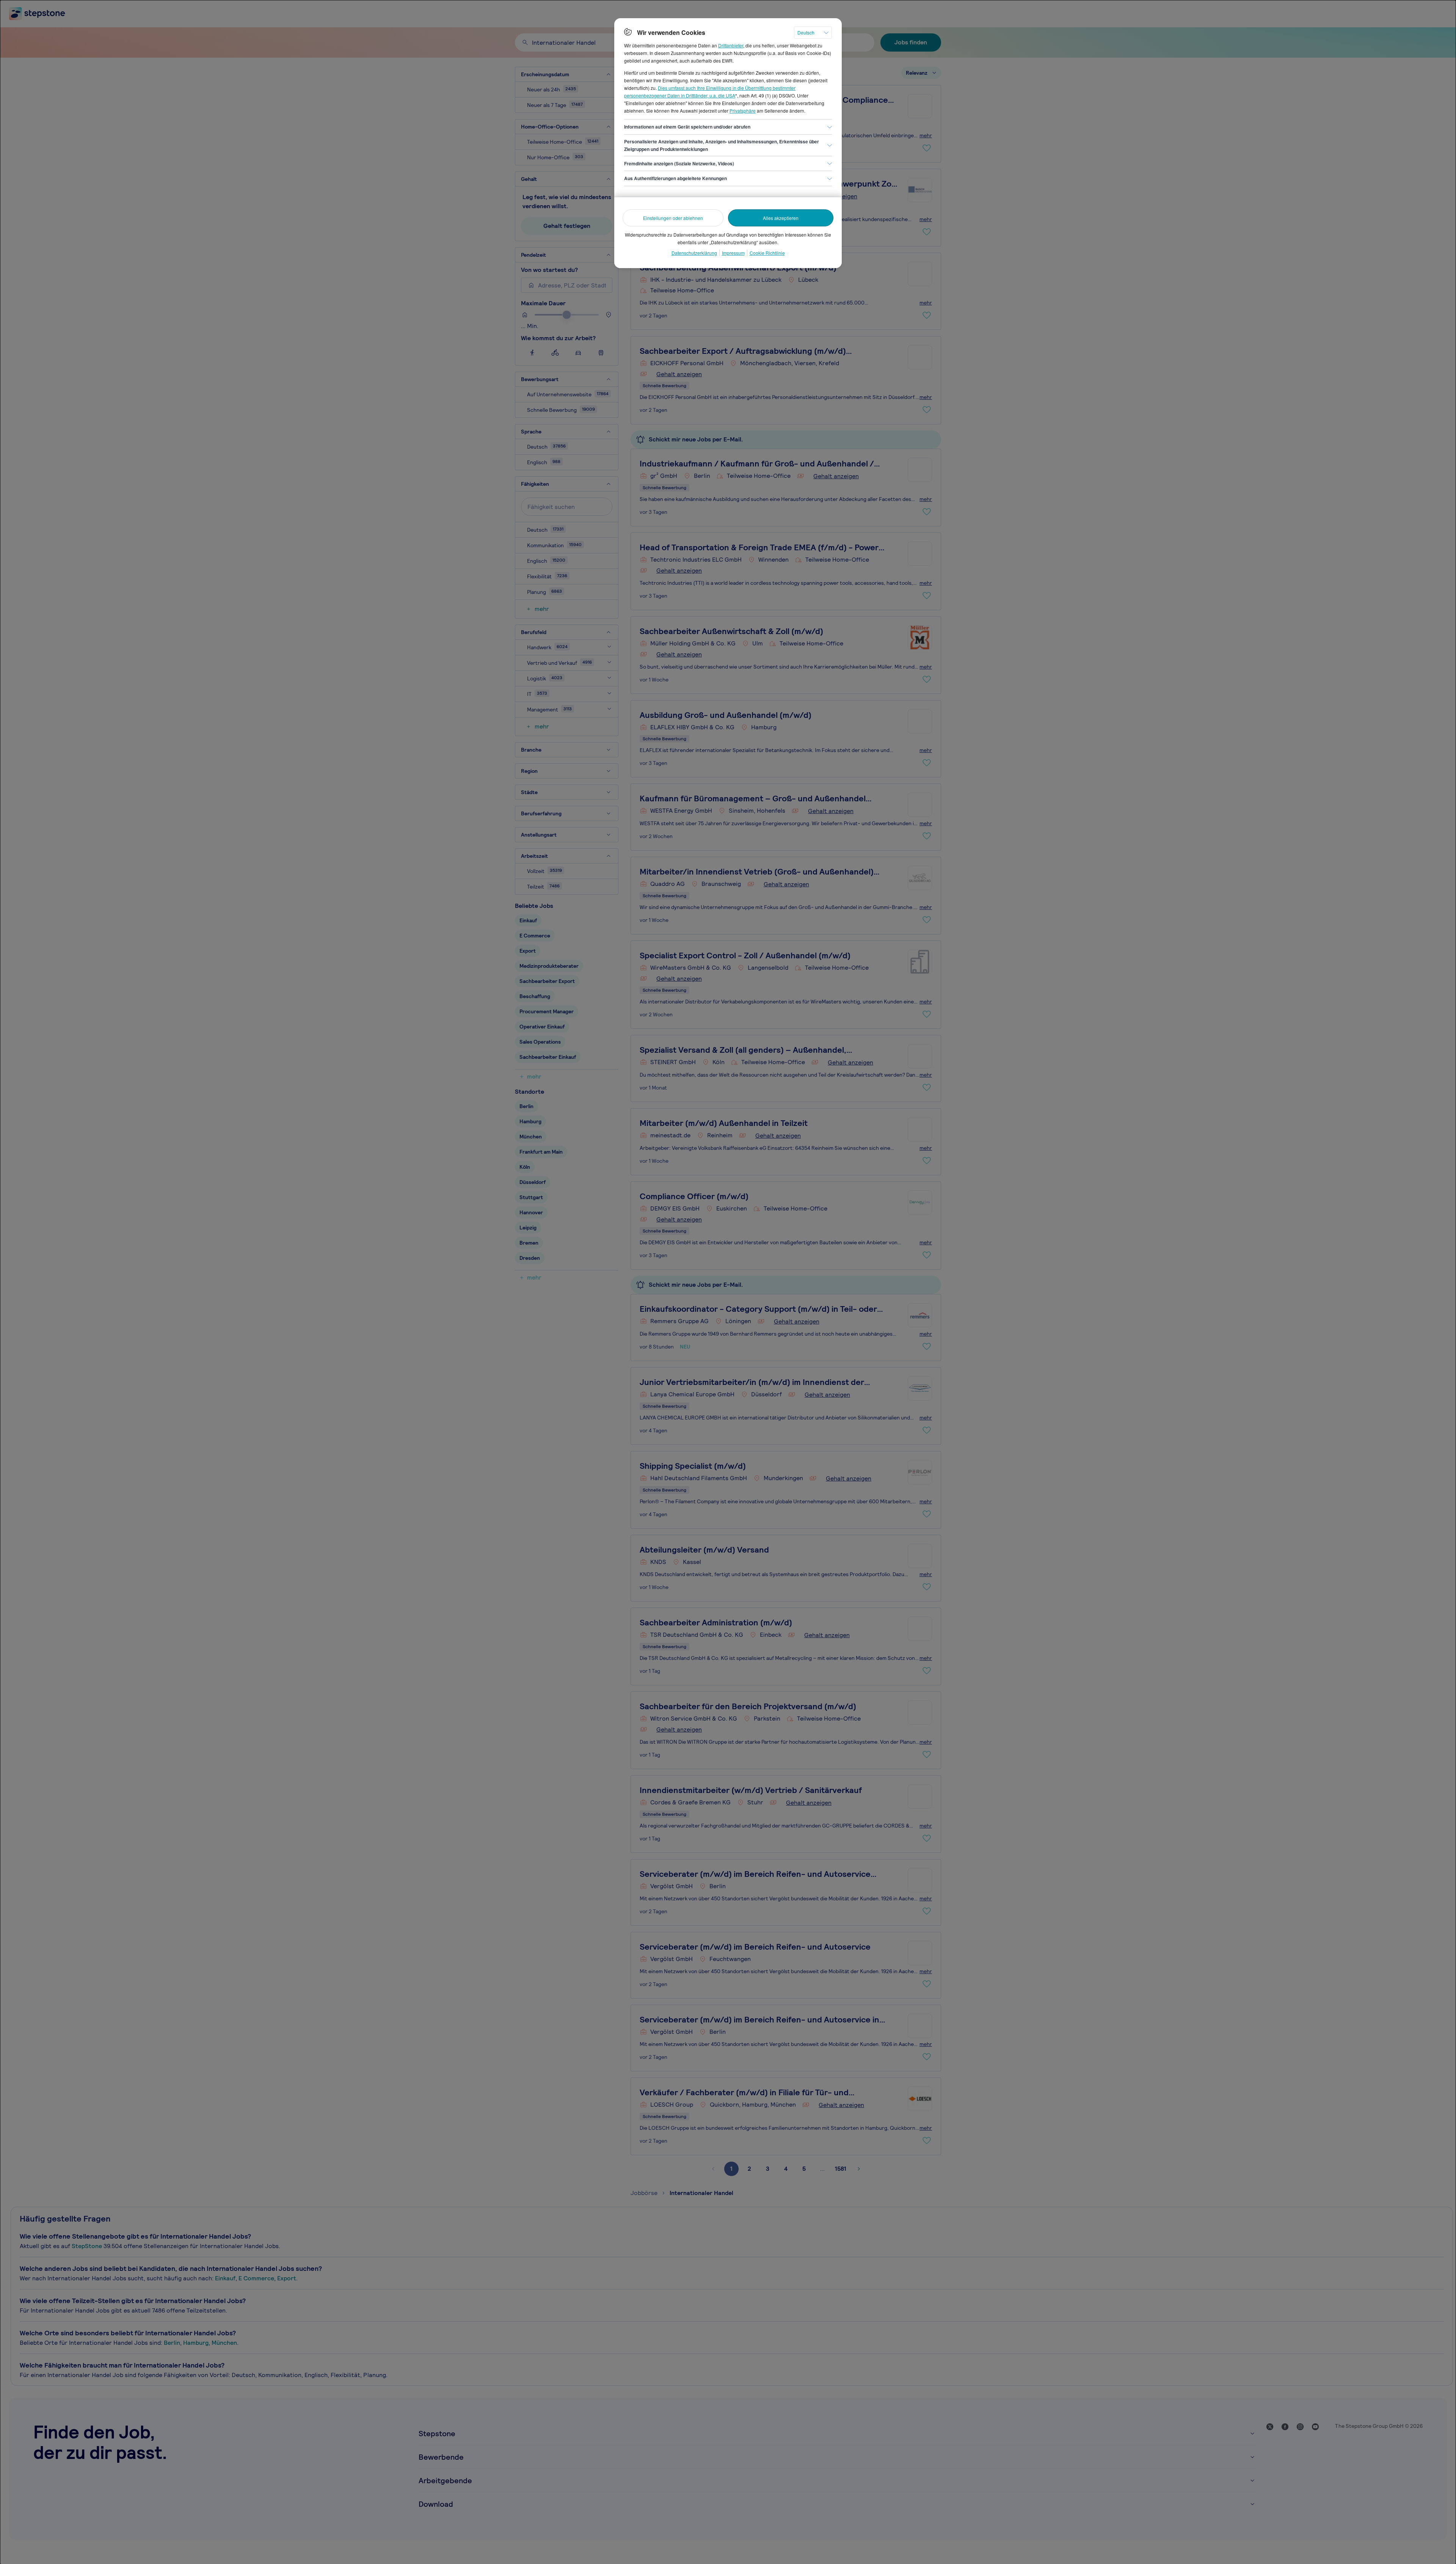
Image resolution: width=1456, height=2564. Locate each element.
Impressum (733, 253)
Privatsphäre (743, 111)
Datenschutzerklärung (694, 253)
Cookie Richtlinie (767, 253)
